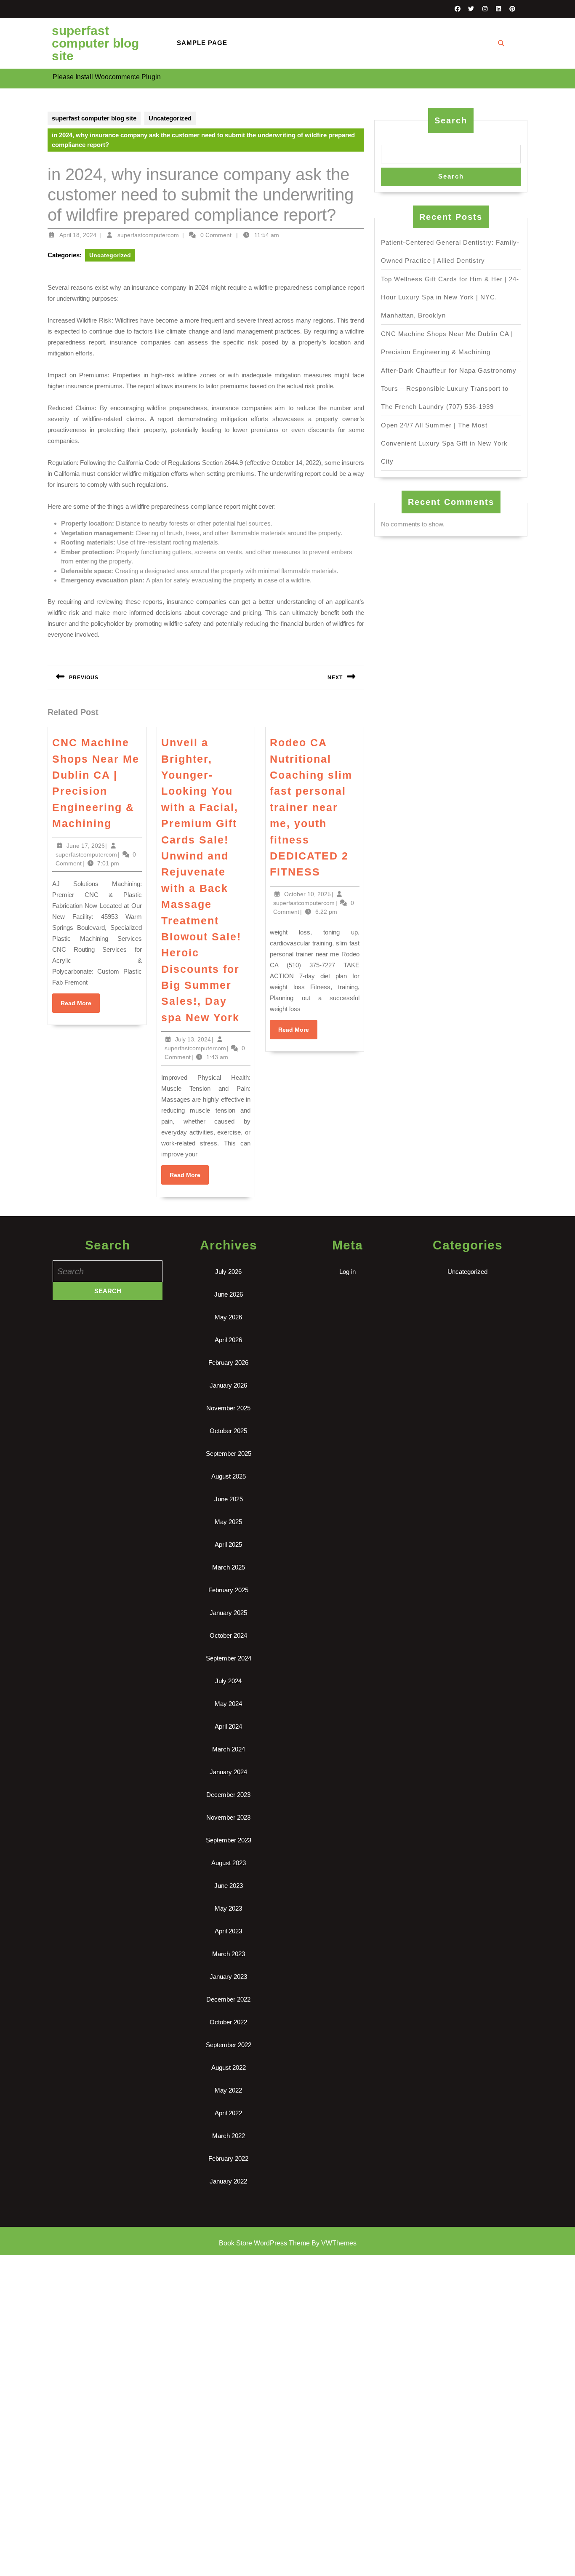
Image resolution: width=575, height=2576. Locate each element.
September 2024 (229, 1658)
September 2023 (229, 1840)
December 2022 (228, 1999)
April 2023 (228, 1931)
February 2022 (228, 2158)
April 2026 (228, 1340)
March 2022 (229, 2136)
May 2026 (228, 1317)
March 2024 (229, 1749)
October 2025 (228, 1431)
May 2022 (228, 2090)
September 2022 (229, 2045)
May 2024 (228, 1704)
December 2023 (228, 1795)
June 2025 (229, 1499)
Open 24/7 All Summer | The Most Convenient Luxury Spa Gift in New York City (444, 443)
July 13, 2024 (193, 1039)
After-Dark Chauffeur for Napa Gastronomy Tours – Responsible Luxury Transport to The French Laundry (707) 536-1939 (449, 388)
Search (451, 120)
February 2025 (228, 1590)
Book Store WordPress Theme (264, 2243)
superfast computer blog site (95, 43)
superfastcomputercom (148, 235)
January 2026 (228, 1385)
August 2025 (229, 1476)
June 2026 (229, 1294)
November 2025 (228, 1408)
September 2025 (229, 1454)
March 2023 (229, 1954)
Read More (80, 1006)
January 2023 (228, 1977)
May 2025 (228, 1522)
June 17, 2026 (86, 846)
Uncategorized (170, 118)
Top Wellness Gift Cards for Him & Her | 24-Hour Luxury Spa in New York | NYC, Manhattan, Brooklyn (450, 297)
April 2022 (228, 2113)
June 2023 (229, 1886)
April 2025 (228, 1544)
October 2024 (228, 1635)
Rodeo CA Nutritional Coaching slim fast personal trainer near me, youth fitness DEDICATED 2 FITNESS (311, 807)
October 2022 (228, 2022)
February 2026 (228, 1363)
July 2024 (228, 1681)
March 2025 (229, 1567)
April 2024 (228, 1726)
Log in (347, 1272)
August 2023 (229, 1863)
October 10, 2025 (307, 894)
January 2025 (228, 1613)
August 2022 (229, 2067)
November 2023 (228, 1817)
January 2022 (228, 2181)
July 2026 (228, 1272)
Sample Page (202, 43)
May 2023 (228, 1908)
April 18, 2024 (78, 235)
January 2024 (228, 1772)
